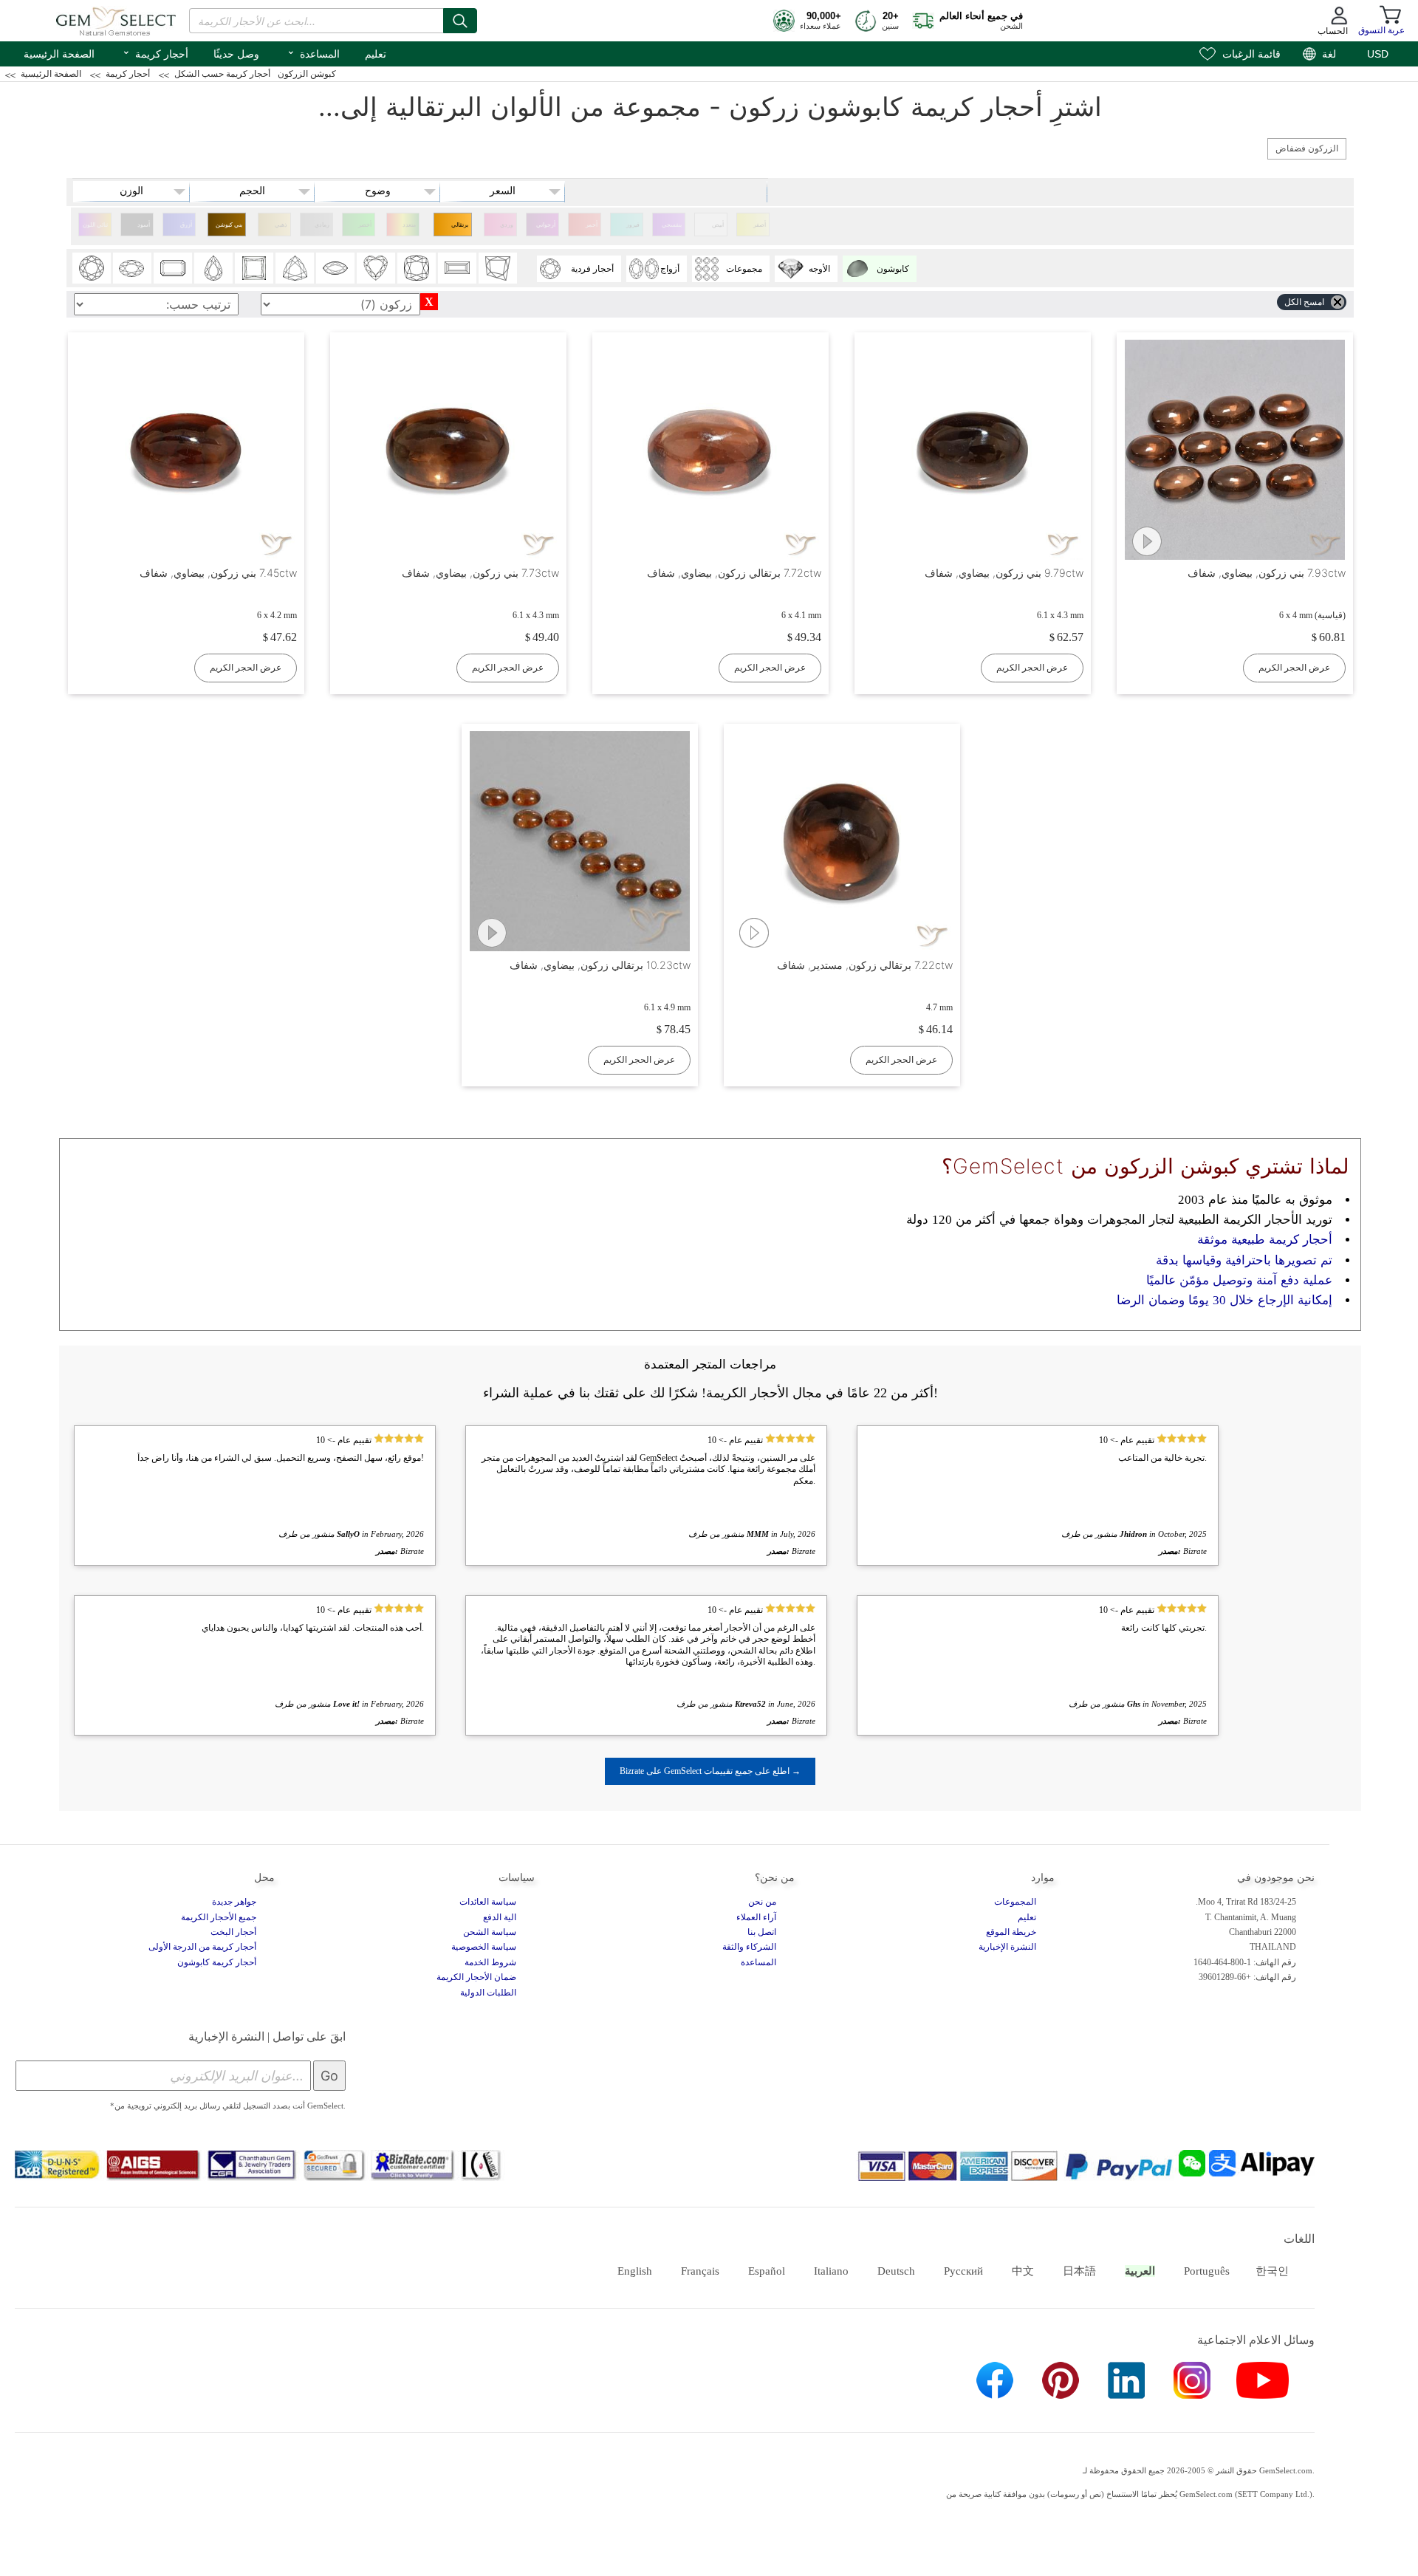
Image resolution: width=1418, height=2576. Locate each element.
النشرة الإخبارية (1007, 1947)
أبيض (718, 225)
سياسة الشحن (490, 1932)
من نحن (762, 1902)
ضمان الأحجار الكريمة (476, 1977)
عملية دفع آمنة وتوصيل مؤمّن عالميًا (1239, 1280)
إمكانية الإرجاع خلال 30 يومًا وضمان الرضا (1225, 1300)
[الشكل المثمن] (173, 268)
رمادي (322, 225)
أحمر (592, 225)
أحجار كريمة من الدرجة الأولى (202, 1947)
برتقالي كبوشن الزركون (459, 229)
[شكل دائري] (92, 268)
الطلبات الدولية (488, 1993)
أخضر (365, 225)
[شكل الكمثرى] (213, 268)
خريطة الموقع (1011, 1932)
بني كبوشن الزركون (229, 229)
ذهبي (281, 225)
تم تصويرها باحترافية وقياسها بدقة (1244, 1260)
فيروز (633, 225)
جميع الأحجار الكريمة (219, 1917)
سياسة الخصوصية (484, 1947)
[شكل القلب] (376, 268)
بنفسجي (672, 225)
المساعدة (313, 52)
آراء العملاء (756, 1917)
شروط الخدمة (490, 1962)
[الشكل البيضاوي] (132, 268)
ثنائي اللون (95, 225)
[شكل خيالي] (498, 268)
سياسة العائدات (488, 1902)
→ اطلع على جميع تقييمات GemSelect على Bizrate (710, 1771)
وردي (507, 225)
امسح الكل (1304, 302)
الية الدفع (500, 1917)
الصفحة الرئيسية (59, 54)
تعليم (376, 54)
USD (1378, 54)
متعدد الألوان (408, 229)
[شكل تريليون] (295, 268)
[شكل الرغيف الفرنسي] (457, 268)
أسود (144, 225)
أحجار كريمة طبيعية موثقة (1265, 1240)
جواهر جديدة (234, 1902)
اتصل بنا (762, 1932)
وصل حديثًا (236, 54)
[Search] (460, 21)
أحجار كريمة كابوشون (217, 1962)
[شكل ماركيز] (335, 268)
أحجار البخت (233, 1932)
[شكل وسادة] (417, 268)
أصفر (760, 225)
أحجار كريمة (155, 52)
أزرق (186, 225)
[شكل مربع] (254, 268)
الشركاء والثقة (749, 1947)
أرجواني (546, 225)
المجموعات (1015, 1902)
